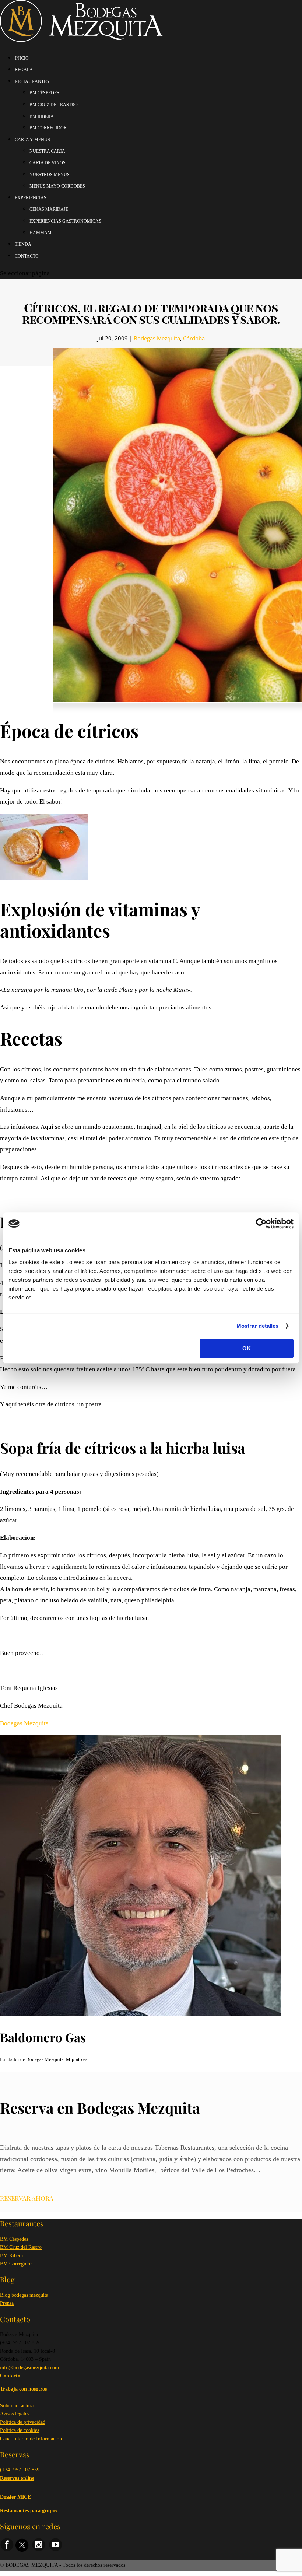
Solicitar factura (17, 2406)
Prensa (7, 2303)
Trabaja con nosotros (23, 2389)
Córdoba (194, 338)
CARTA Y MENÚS (32, 140)
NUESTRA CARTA (47, 151)
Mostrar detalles (258, 1326)
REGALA (24, 70)
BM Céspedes (14, 2239)
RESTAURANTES (32, 81)
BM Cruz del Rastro (21, 2247)
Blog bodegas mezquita (24, 2295)
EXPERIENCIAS (31, 198)
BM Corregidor (16, 2264)
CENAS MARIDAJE (49, 209)
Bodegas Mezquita (157, 338)
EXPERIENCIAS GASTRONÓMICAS (65, 221)
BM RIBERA (42, 116)
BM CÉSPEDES (44, 93)
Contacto (27, 256)
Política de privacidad (23, 2422)
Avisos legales (15, 2414)
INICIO (22, 58)
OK (247, 1348)
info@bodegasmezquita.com (29, 2368)
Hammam (41, 233)
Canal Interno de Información (31, 2439)
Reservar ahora (27, 2198)
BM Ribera (11, 2256)
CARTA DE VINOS (48, 163)
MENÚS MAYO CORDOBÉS (57, 186)
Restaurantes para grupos (29, 2511)
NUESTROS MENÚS (50, 175)
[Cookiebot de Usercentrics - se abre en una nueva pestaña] (261, 1224)
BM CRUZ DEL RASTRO (54, 105)
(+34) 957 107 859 (20, 2470)
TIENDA (23, 244)
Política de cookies (20, 2430)
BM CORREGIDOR (48, 128)
